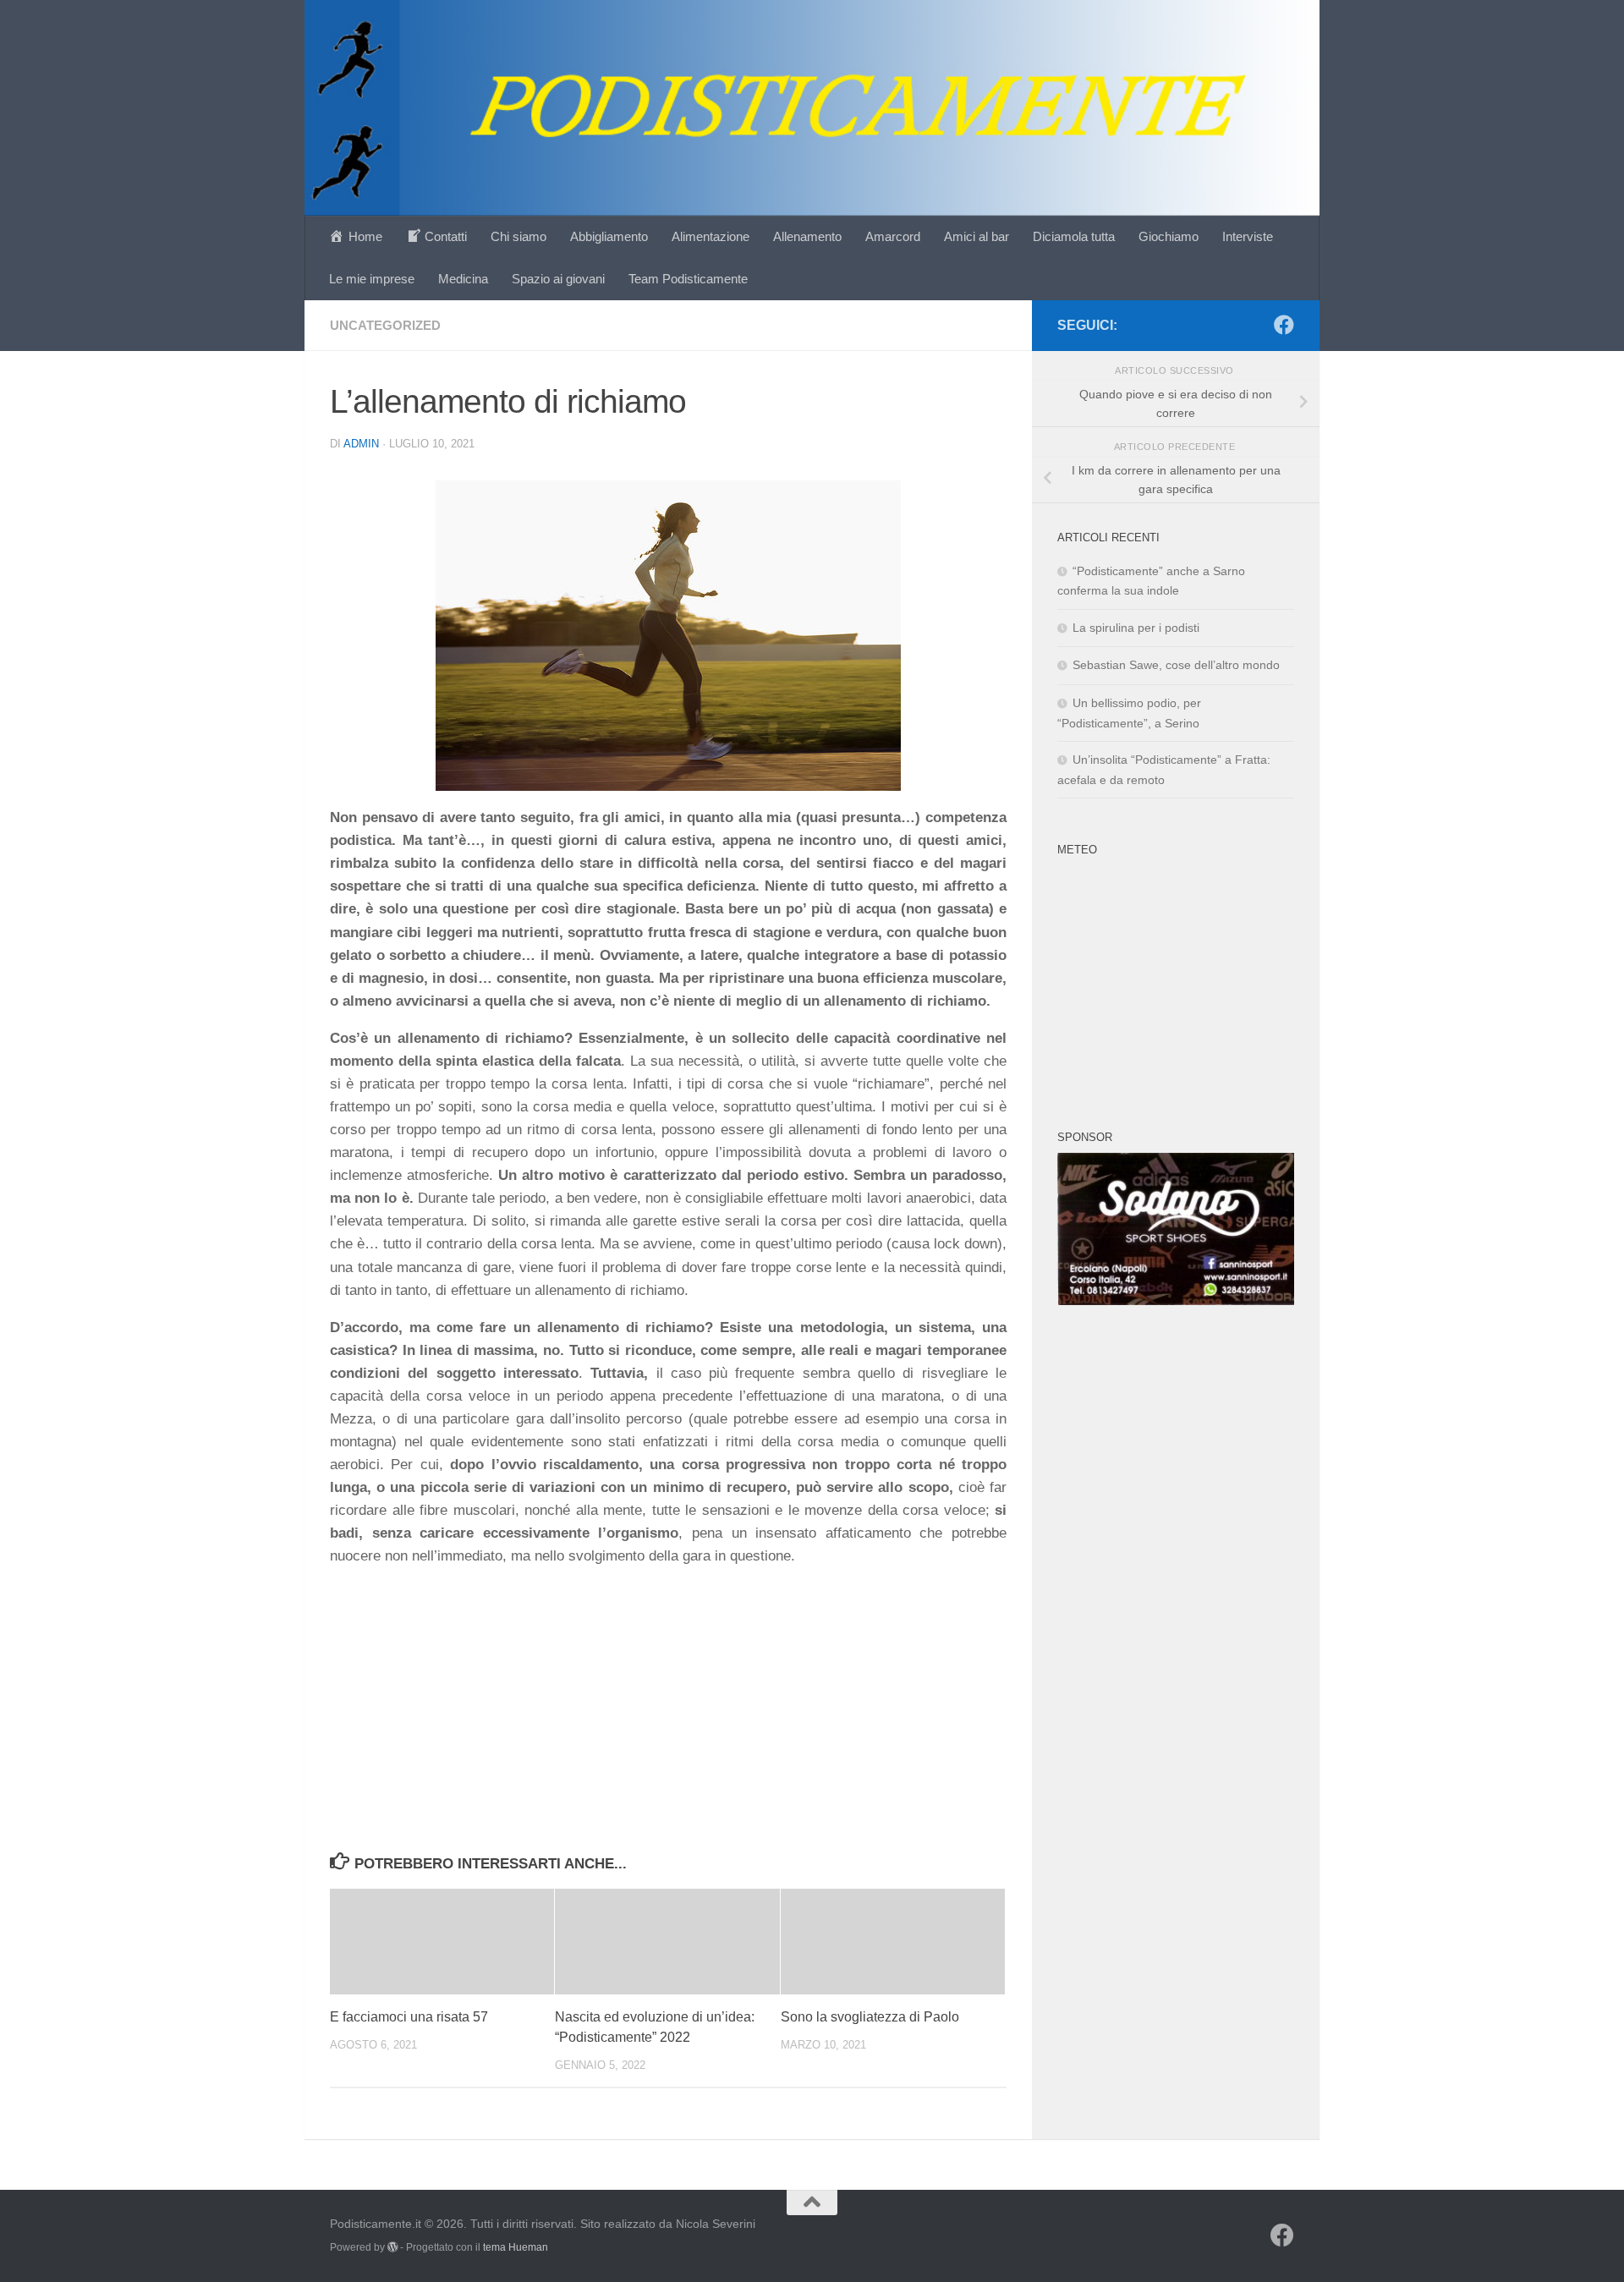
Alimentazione (710, 236)
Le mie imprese (372, 279)
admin (361, 444)
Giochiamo (1169, 236)
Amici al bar (977, 236)
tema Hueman (516, 2247)
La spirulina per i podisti (1136, 628)
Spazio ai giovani (558, 279)
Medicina (463, 279)
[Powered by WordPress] (392, 2247)
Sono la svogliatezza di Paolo (870, 2017)
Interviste (1248, 236)
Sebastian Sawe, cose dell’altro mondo (1176, 665)
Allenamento (807, 236)
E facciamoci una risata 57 (409, 2017)
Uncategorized (385, 325)
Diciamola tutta (1074, 236)
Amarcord (893, 236)
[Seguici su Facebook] (1284, 325)
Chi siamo (518, 236)
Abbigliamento (609, 236)
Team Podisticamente (688, 279)
